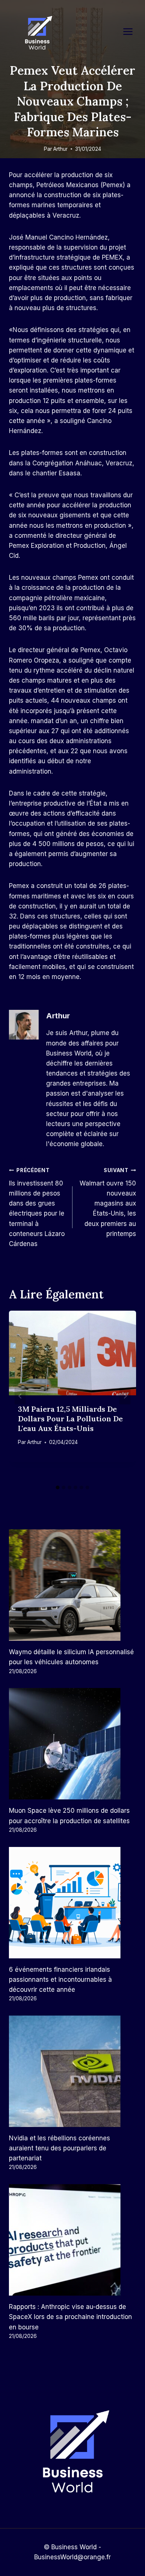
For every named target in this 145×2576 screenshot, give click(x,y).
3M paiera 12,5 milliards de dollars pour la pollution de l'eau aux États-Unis (70, 1419)
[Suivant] (125, 1396)
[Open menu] (132, 31)
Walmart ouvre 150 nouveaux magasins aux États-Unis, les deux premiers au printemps (108, 1202)
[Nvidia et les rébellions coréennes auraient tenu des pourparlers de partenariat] (72, 2071)
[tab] (58, 1487)
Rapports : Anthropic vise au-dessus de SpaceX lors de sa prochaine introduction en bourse (70, 2317)
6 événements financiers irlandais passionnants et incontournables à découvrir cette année (60, 1980)
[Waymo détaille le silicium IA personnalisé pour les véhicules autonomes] (72, 1585)
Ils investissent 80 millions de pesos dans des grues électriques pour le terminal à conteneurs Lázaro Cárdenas (37, 1207)
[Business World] (37, 33)
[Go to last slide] (20, 1396)
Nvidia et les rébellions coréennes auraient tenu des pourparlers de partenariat (59, 2148)
